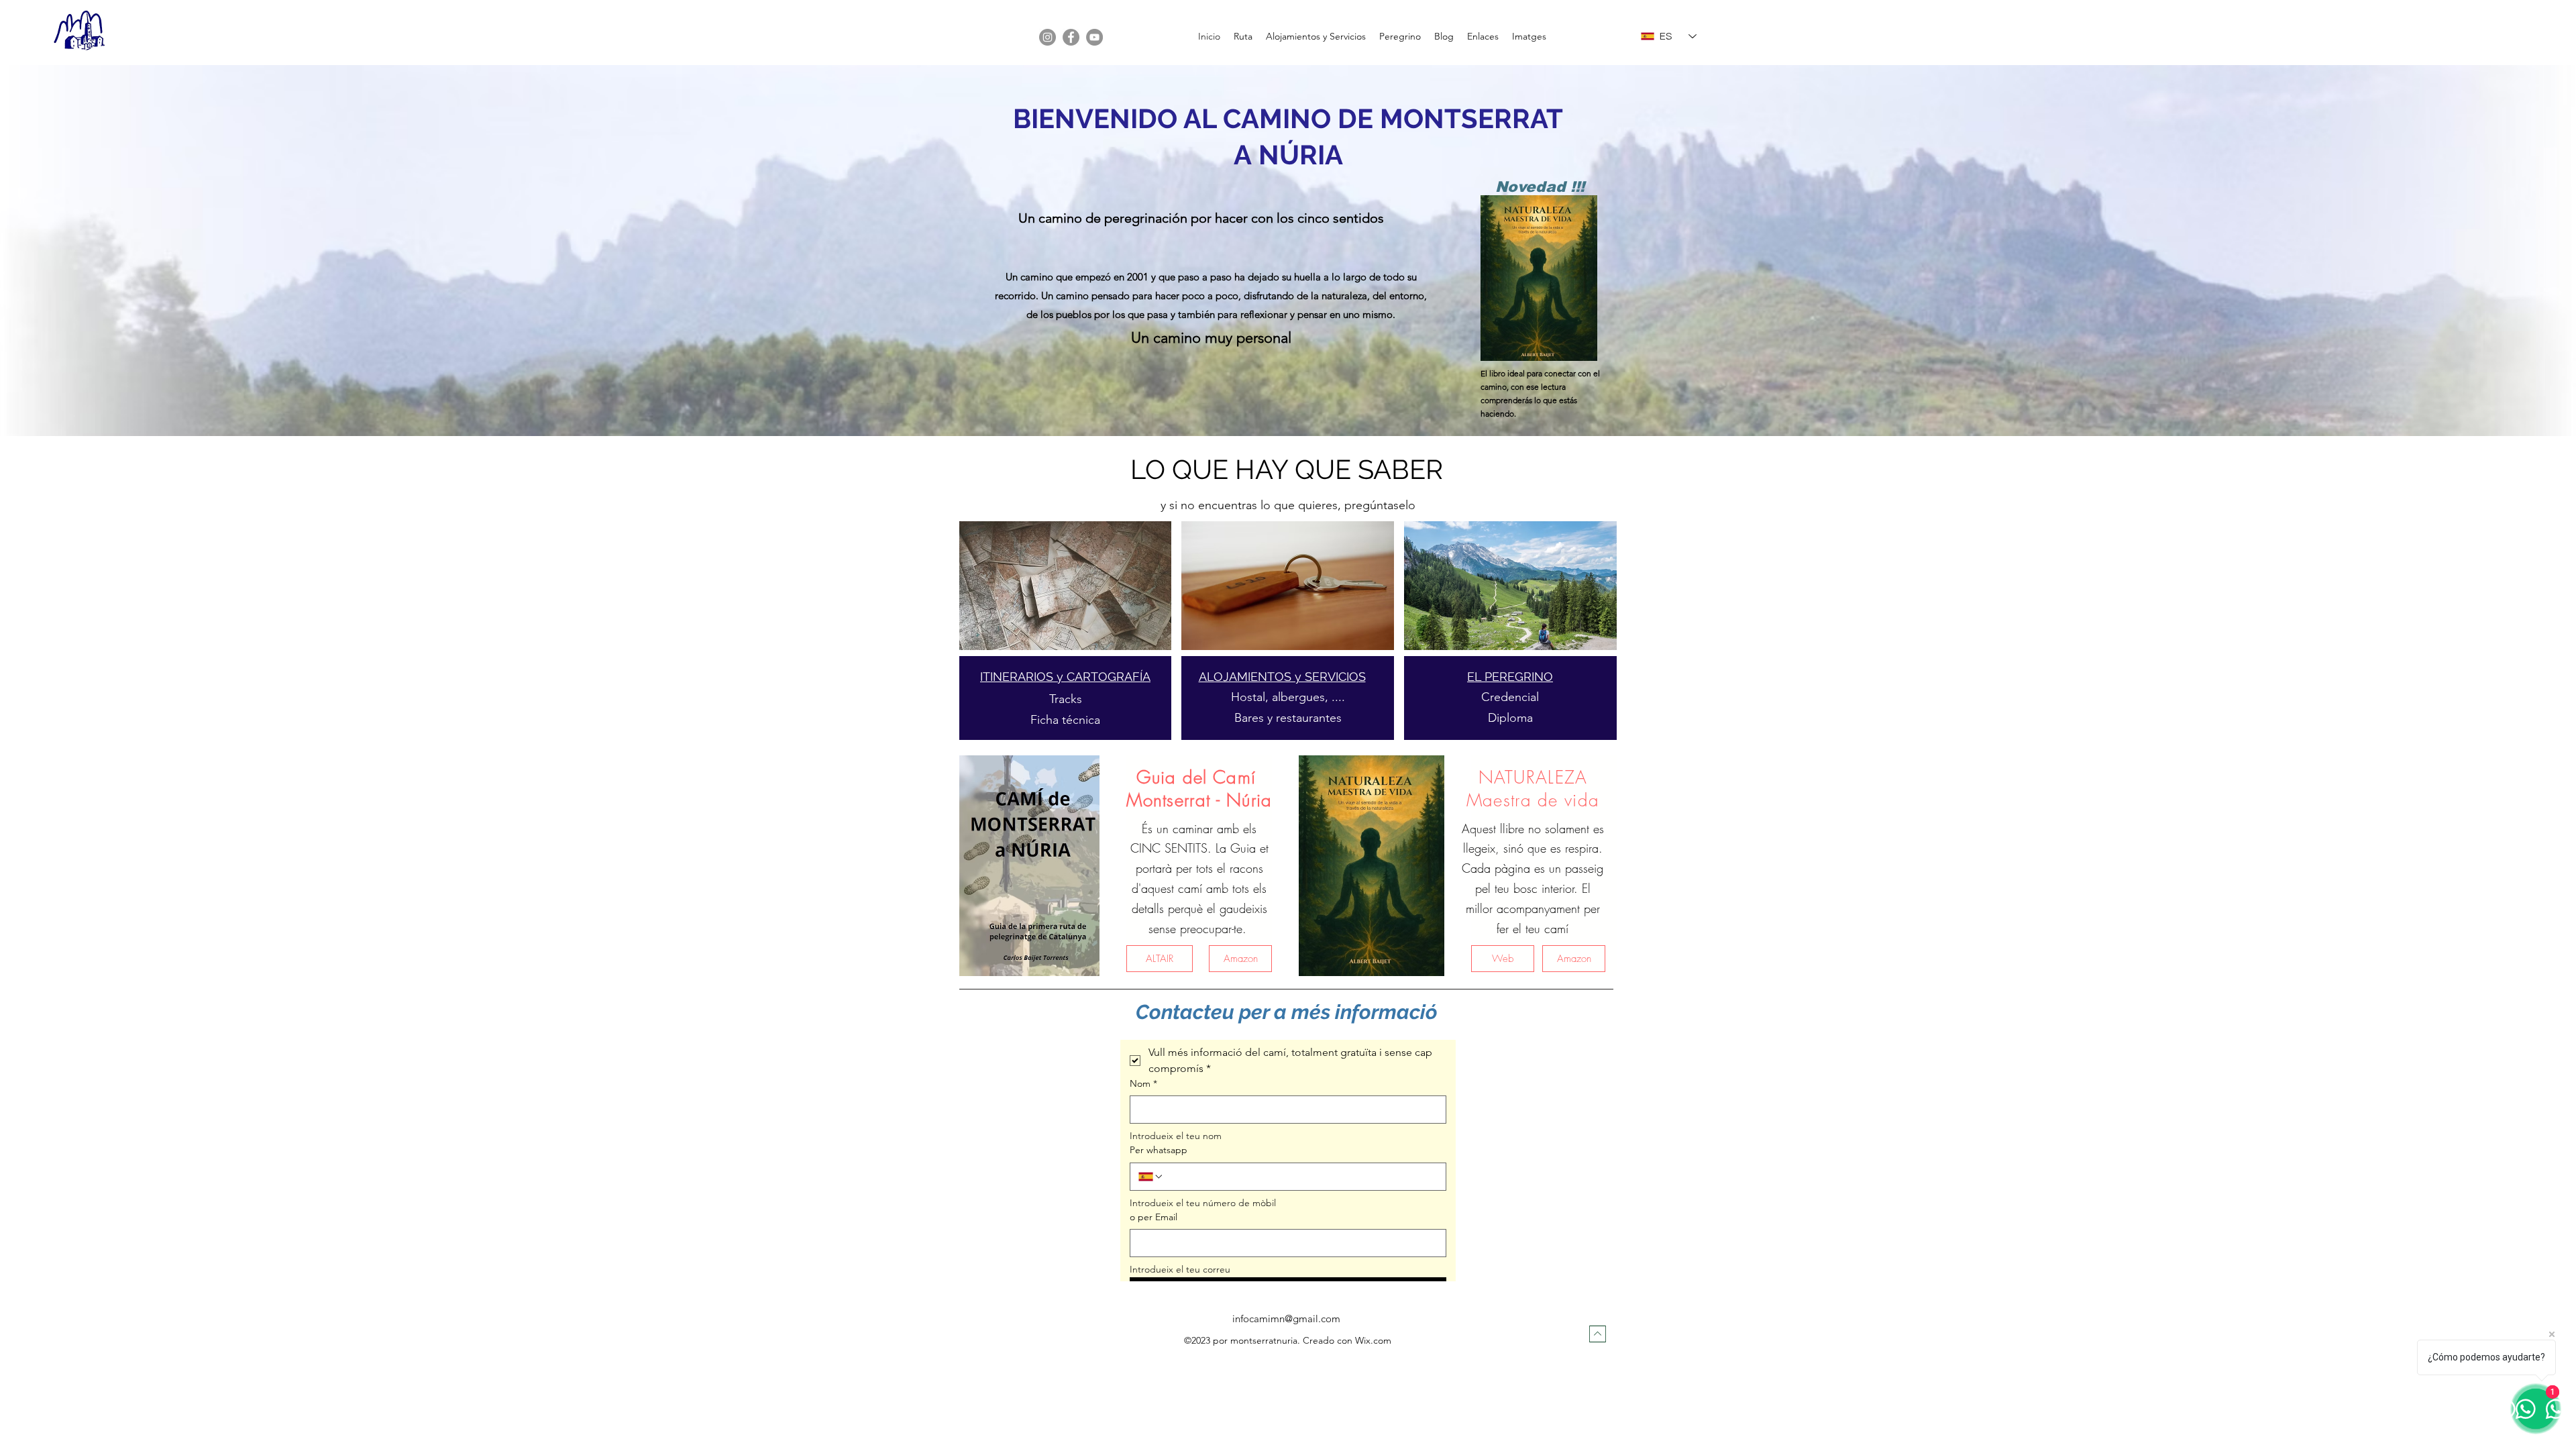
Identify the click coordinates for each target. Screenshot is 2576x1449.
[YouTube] (1094, 37)
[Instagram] (1048, 37)
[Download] (1598, 1334)
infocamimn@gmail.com (1286, 1319)
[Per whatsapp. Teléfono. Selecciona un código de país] (1151, 1177)
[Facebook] (1071, 37)
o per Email (1153, 1217)
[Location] (1065, 586)
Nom (1143, 1083)
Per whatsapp (1159, 1150)
